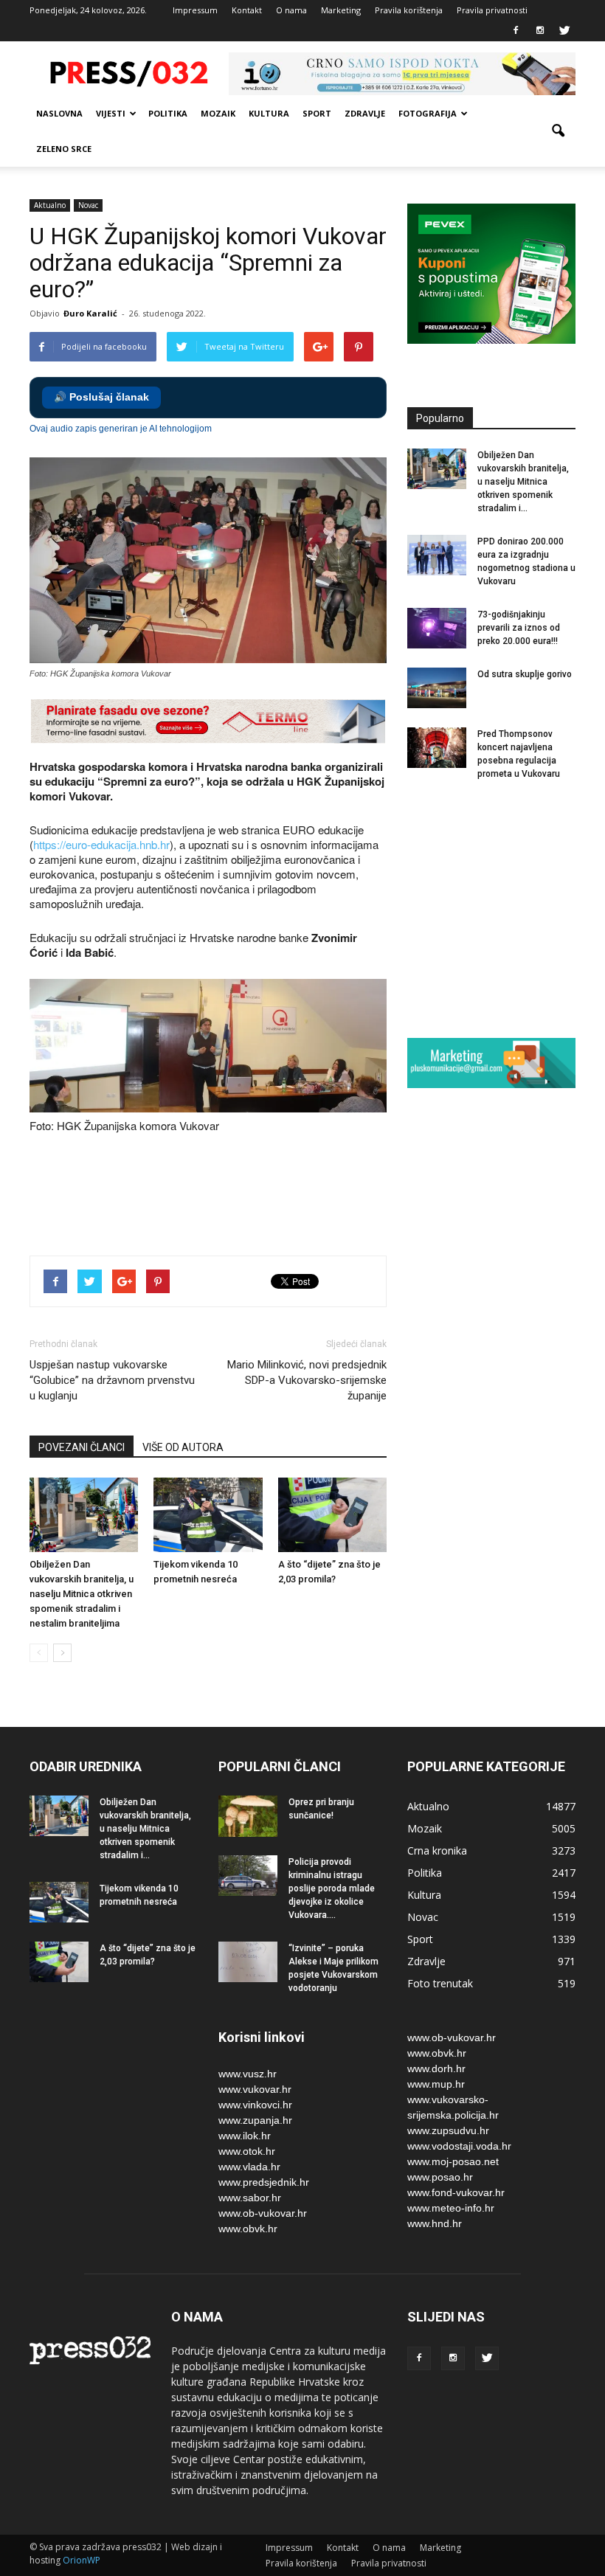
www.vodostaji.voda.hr (459, 2146)
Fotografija (428, 113)
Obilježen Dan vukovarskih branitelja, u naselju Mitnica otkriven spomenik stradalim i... (523, 482)
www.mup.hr (436, 2084)
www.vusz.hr (248, 2074)
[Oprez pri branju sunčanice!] (248, 1816)
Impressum (195, 10)
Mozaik (218, 113)
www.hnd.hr (435, 2223)
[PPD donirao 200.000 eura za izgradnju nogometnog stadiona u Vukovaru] (437, 555)
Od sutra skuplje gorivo (525, 674)
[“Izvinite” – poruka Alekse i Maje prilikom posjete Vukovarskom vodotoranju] (248, 1962)
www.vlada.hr (249, 2167)
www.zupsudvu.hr (448, 2130)
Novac (88, 205)
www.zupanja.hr (255, 2120)
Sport (317, 113)
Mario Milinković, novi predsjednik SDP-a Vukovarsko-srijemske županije (307, 1380)
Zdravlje (365, 113)
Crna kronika (437, 1850)
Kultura (269, 113)
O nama (291, 10)
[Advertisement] (298, 1192)
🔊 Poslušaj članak (101, 397)
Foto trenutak (440, 1983)
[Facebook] (516, 31)
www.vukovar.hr (255, 2089)
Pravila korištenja (409, 10)
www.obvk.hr (248, 2229)
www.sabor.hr (250, 2198)
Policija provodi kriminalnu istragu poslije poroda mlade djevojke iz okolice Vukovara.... (332, 1888)
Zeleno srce (64, 149)
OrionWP (82, 2560)
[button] (558, 131)
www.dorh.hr (436, 2068)
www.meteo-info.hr (451, 2208)
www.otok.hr (247, 2151)
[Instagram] (540, 31)
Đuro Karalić (90, 313)
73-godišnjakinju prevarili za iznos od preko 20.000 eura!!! (519, 628)
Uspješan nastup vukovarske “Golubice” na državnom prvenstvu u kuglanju (112, 1380)
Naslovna (59, 113)
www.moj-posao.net (453, 2161)
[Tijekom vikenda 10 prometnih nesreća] (208, 1515)
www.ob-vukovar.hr (263, 2213)
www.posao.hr (440, 2177)
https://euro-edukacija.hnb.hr (101, 844)
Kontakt (247, 10)
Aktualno (50, 205)
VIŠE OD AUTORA (183, 1447)
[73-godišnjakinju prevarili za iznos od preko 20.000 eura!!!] (437, 628)
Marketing (341, 10)
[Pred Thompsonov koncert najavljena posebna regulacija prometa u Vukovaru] (437, 748)
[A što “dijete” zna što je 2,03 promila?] (332, 1515)
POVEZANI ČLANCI (82, 1447)
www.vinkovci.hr (255, 2105)
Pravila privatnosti (492, 10)
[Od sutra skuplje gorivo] (437, 688)
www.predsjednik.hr (264, 2182)
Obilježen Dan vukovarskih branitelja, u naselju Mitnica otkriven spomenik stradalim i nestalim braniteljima (82, 1594)
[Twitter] (564, 31)
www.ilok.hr (245, 2136)
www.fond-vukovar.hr (456, 2192)
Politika (168, 113)
